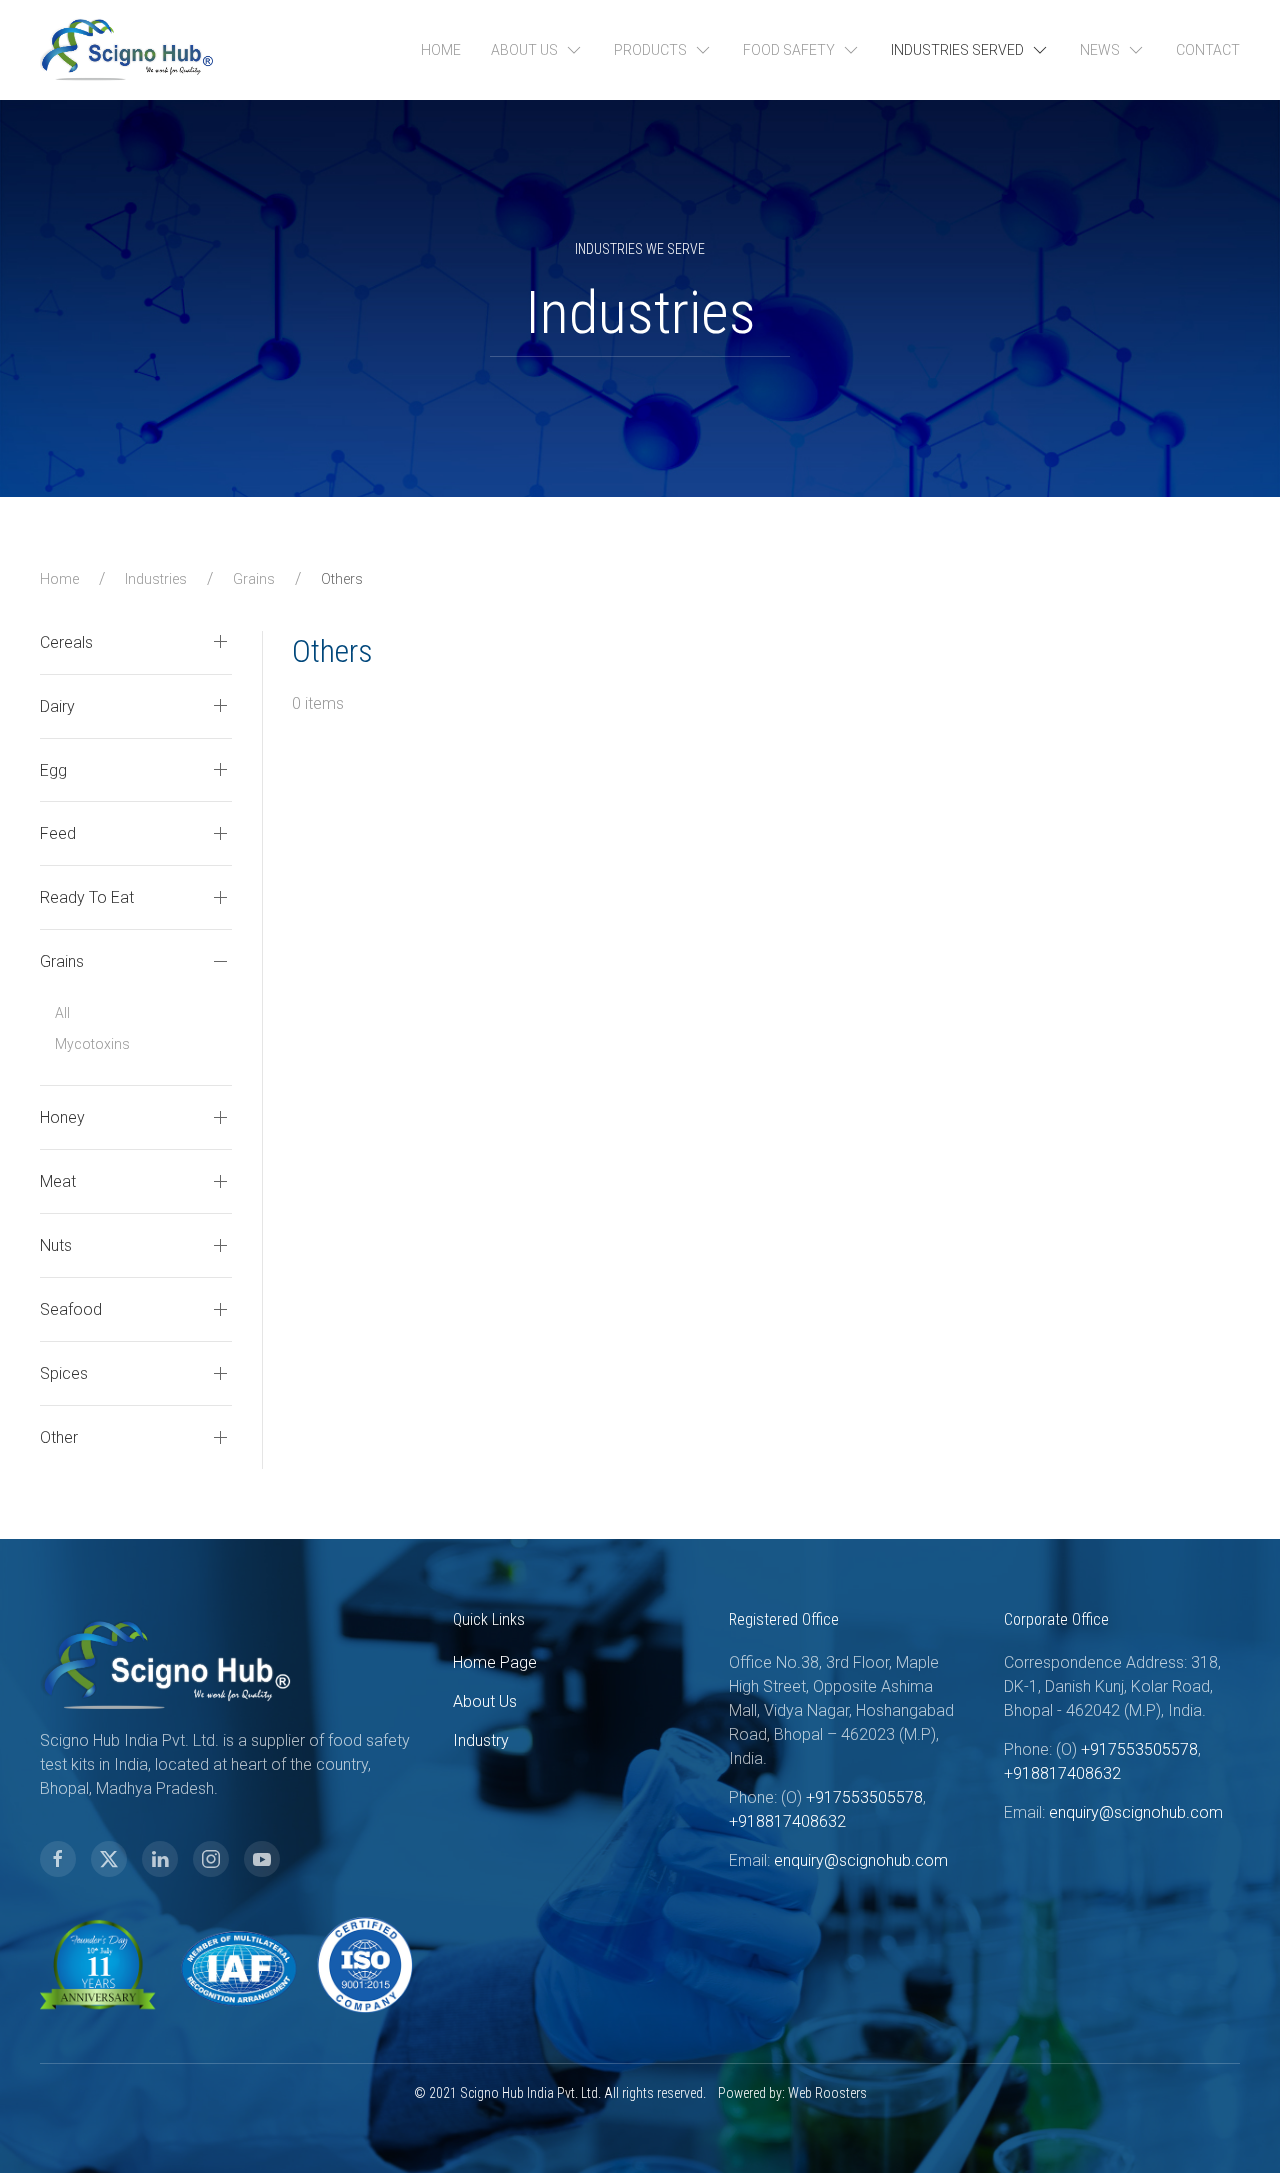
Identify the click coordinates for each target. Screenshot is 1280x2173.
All (62, 1013)
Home (441, 50)
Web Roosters (827, 2093)
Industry (481, 1740)
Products (650, 50)
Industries (156, 579)
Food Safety (789, 50)
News (1100, 50)
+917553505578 (864, 1797)
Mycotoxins (92, 1044)
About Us (524, 50)
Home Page (495, 1662)
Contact (1208, 50)
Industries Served (957, 50)
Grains (254, 579)
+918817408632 (787, 1821)
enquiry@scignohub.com (861, 1860)
